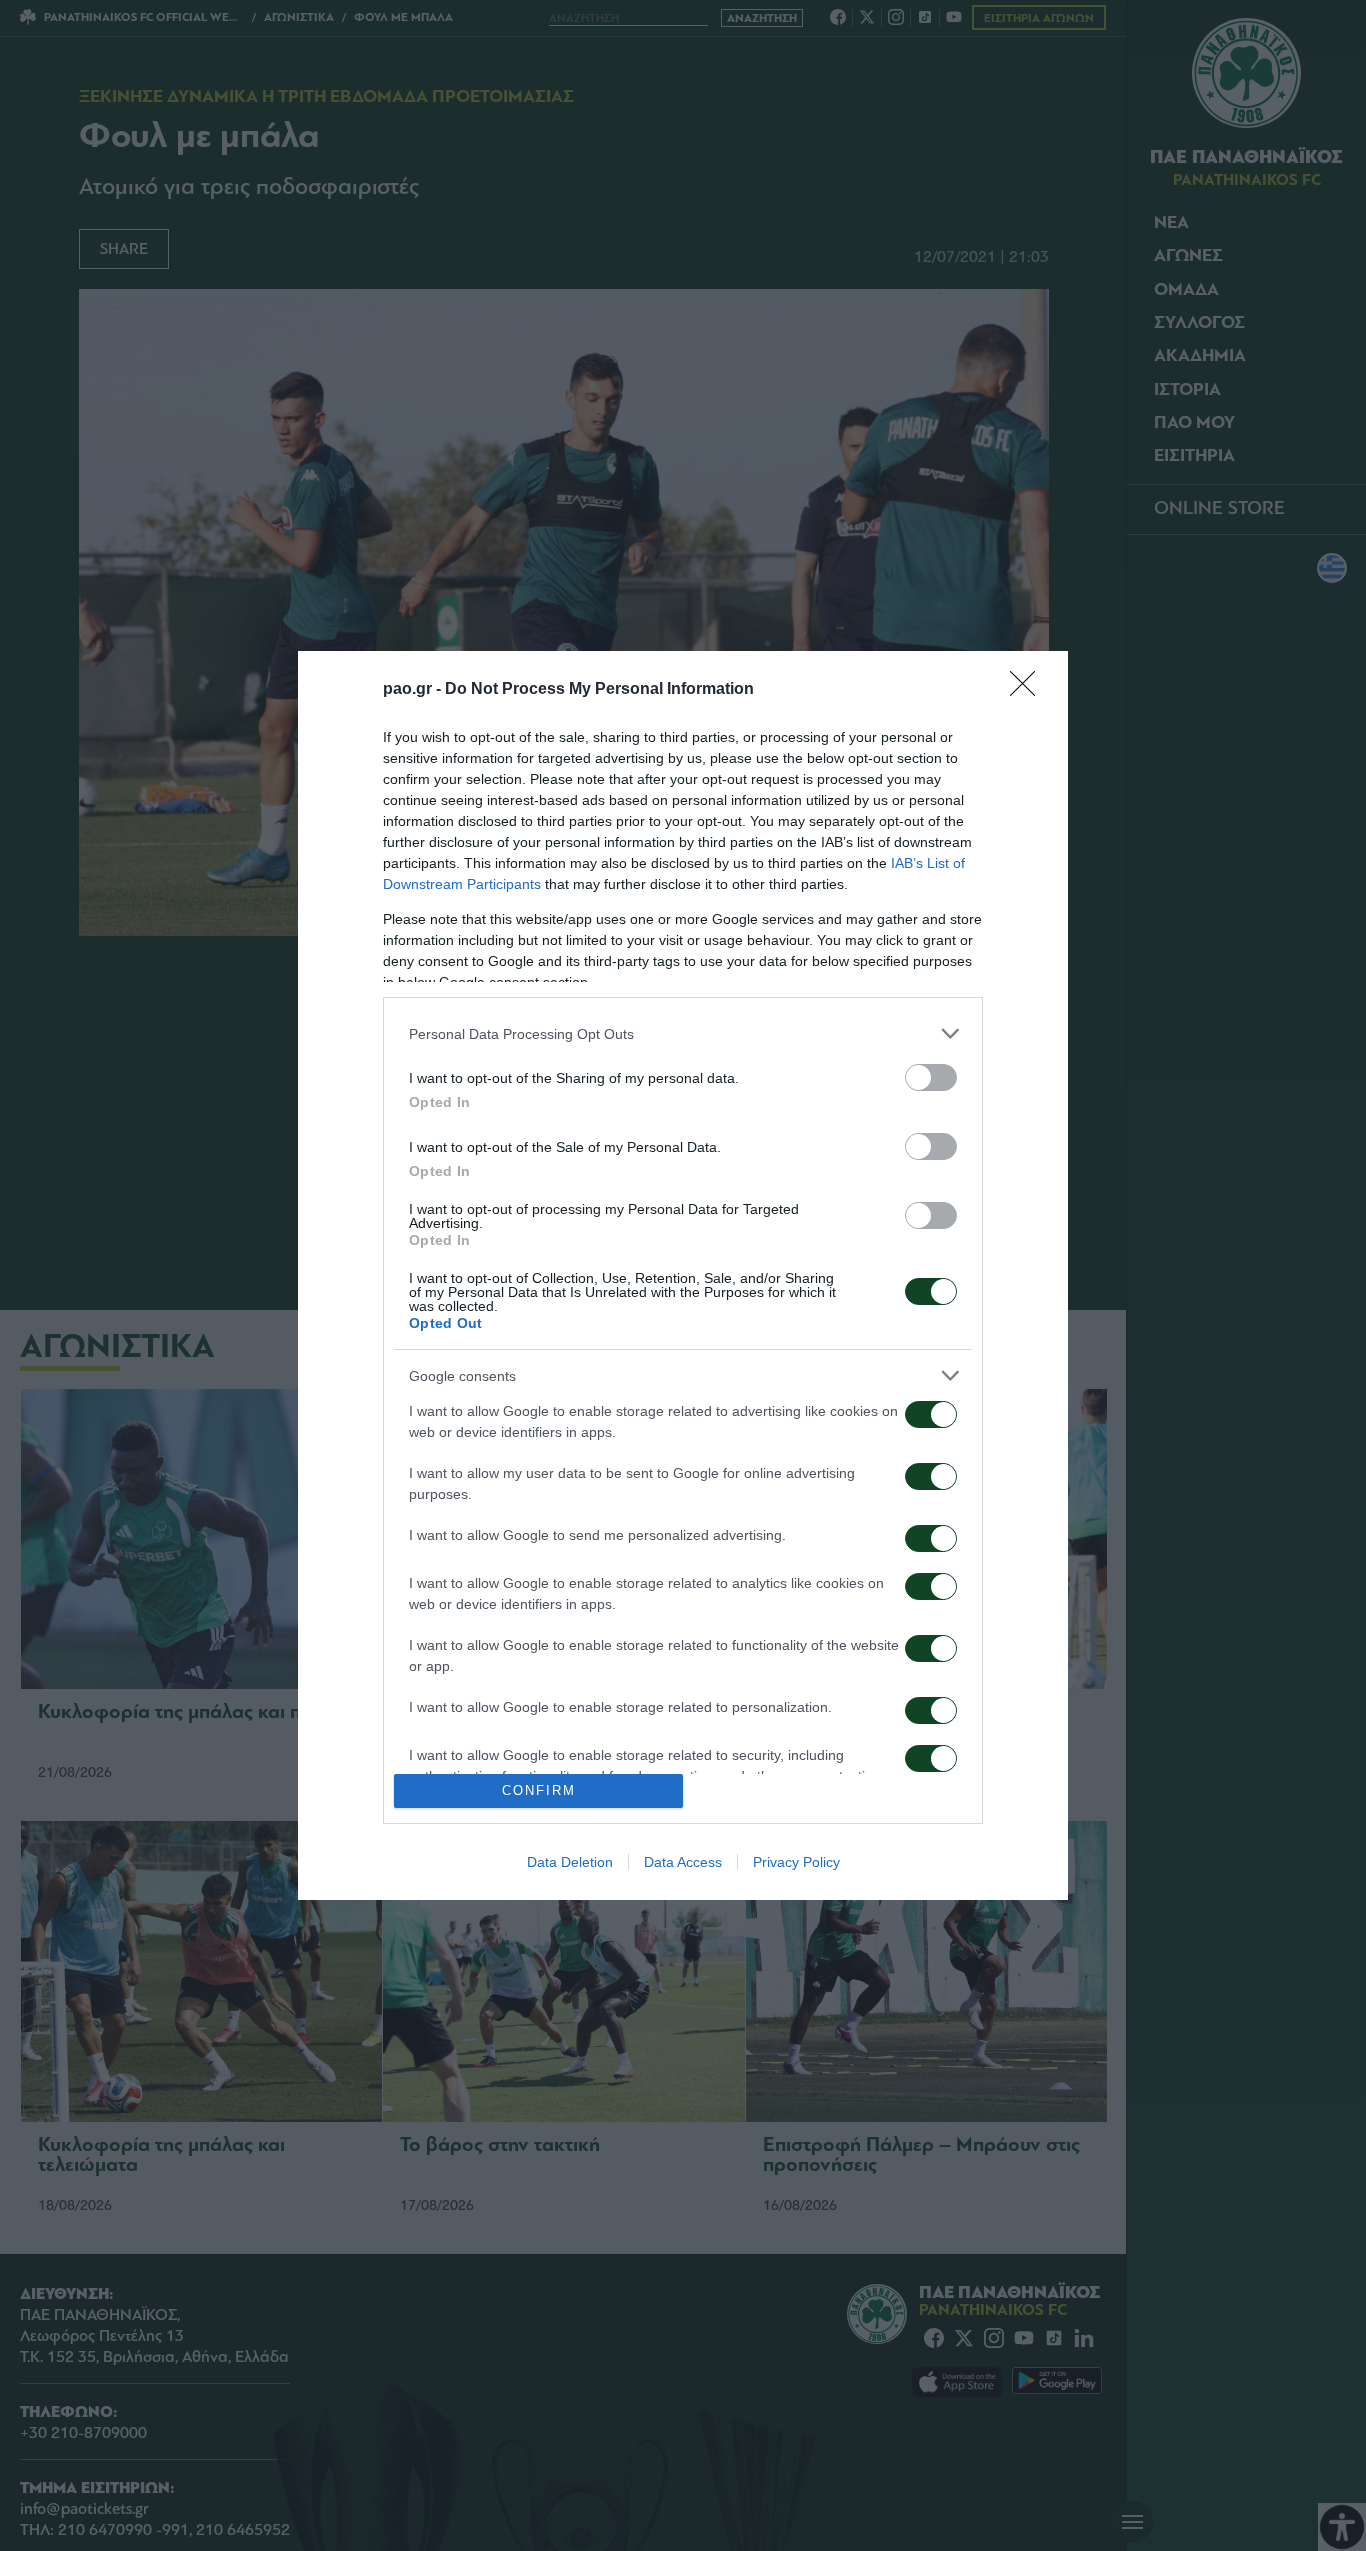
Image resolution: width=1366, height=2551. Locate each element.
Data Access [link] (683, 1862)
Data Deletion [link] (570, 1862)
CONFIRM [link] (539, 1790)
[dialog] (683, 1275)
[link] (1029, 690)
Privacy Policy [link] (796, 1862)
